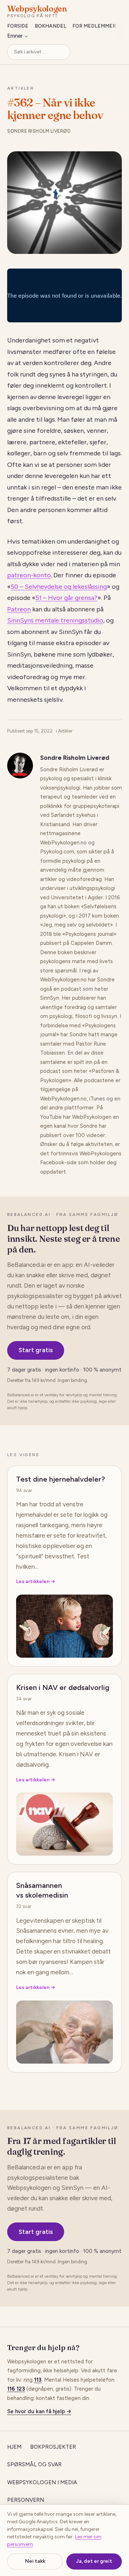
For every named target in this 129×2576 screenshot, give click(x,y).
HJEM (14, 2447)
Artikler (21, 88)
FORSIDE (18, 26)
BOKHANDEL (51, 26)
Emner (15, 36)
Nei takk (35, 2561)
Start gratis (36, 1350)
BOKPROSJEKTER (53, 2447)
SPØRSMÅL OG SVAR (34, 2464)
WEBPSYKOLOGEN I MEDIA (42, 2482)
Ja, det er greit (94, 2561)
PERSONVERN (26, 2500)
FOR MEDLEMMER (94, 26)
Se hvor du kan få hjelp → (39, 2411)
